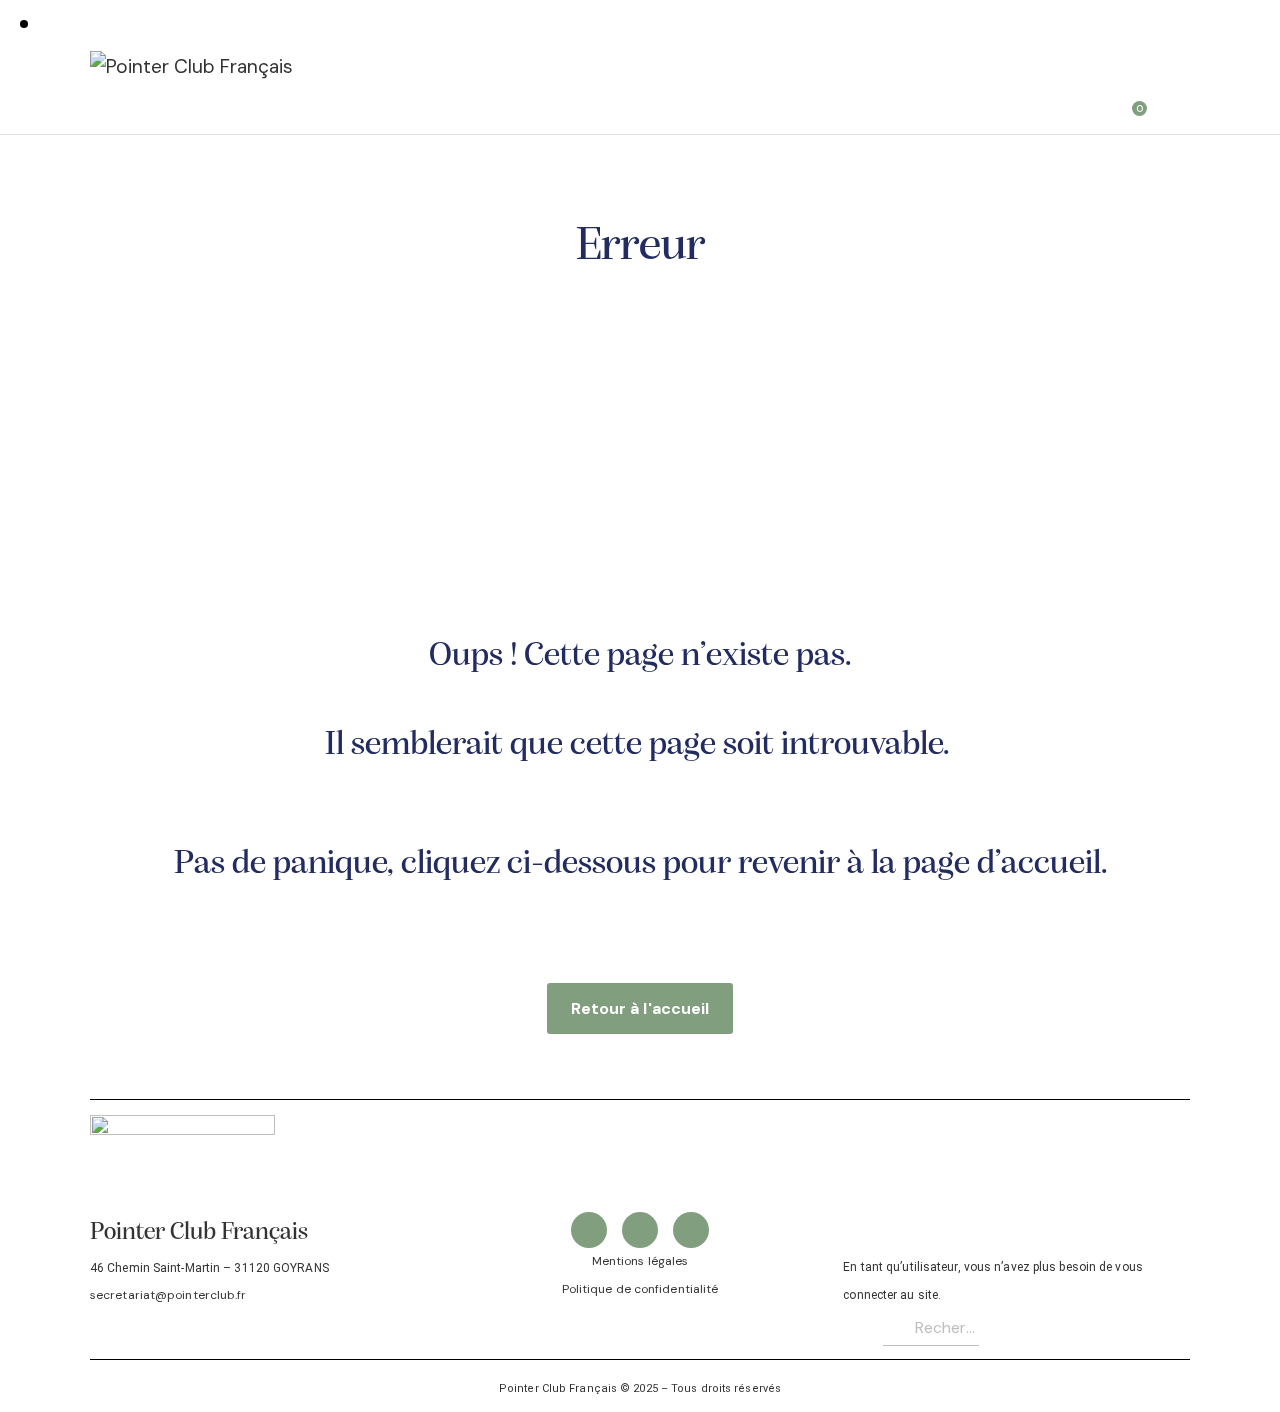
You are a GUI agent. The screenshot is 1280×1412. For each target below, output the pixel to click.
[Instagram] (691, 1230)
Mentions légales (640, 1261)
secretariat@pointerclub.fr (168, 1295)
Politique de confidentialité (640, 1289)
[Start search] (1176, 101)
